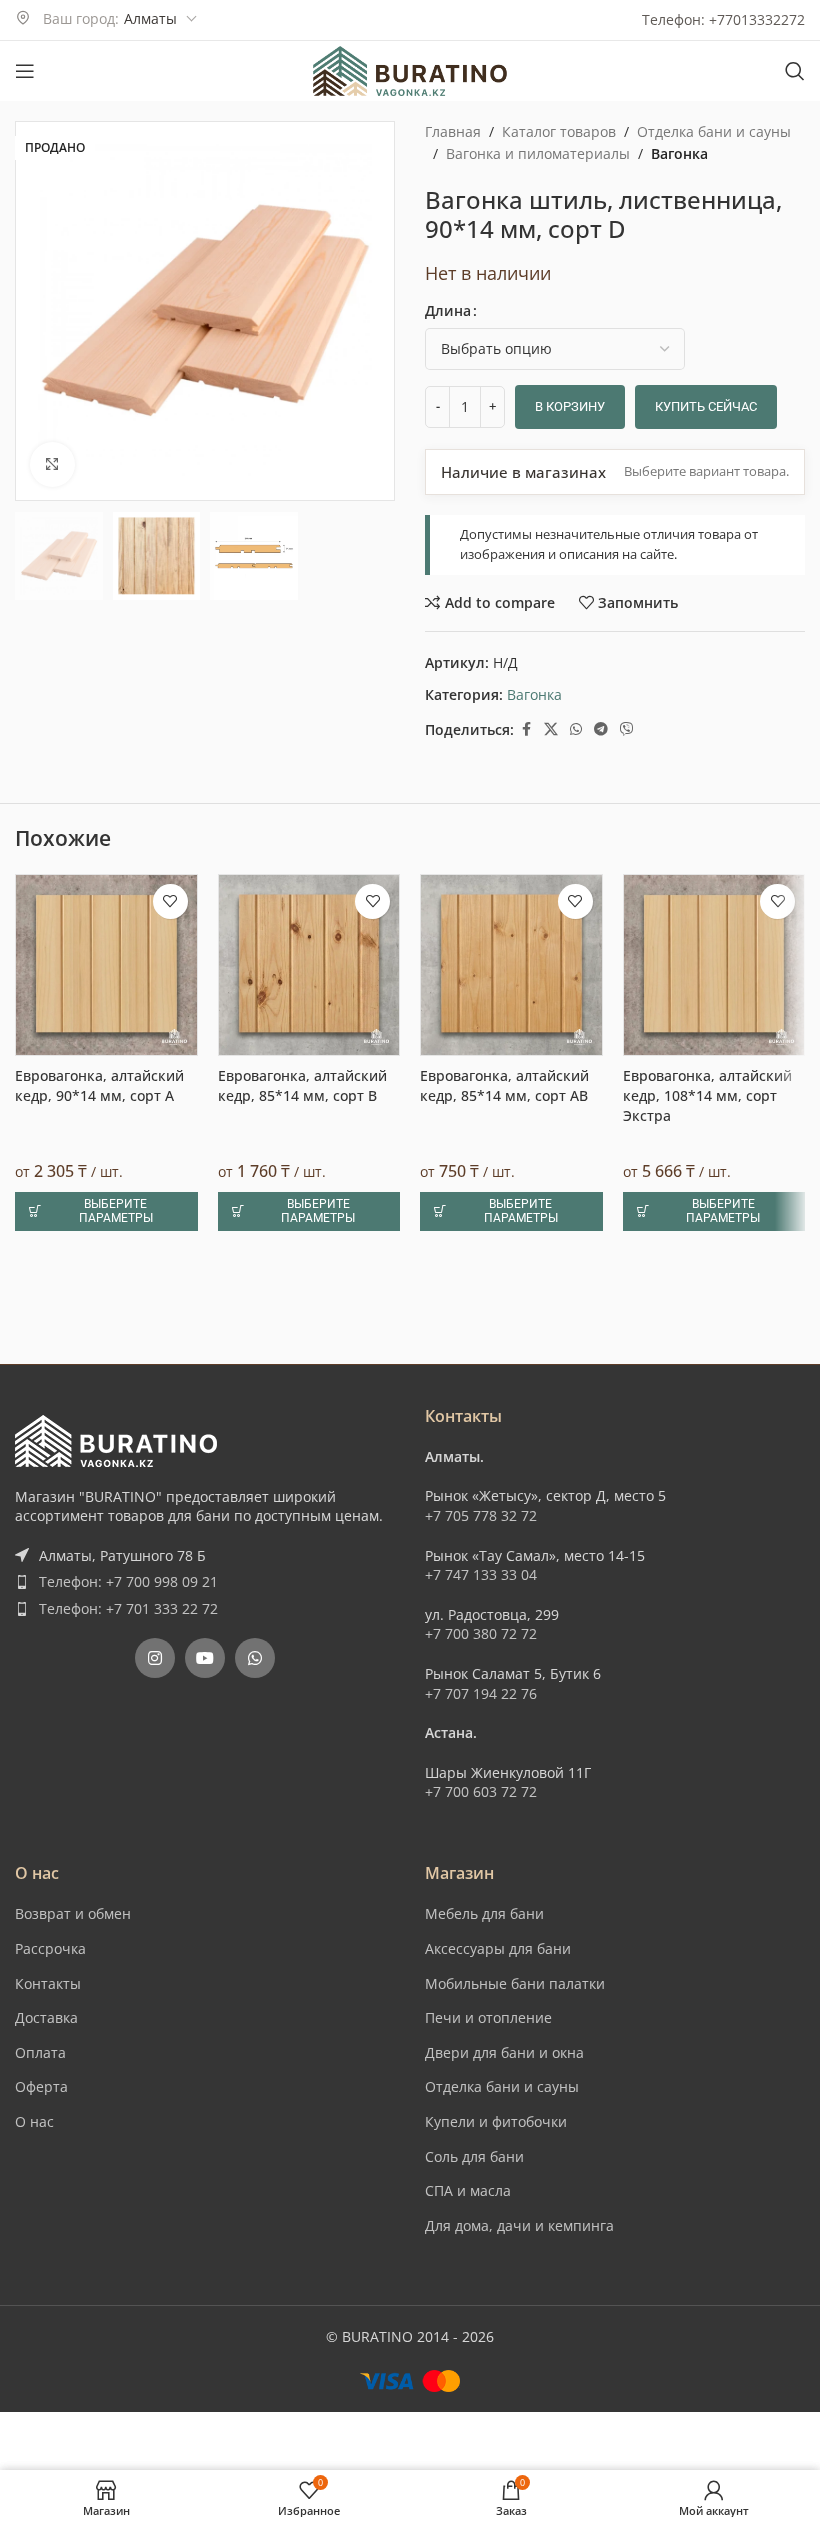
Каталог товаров (559, 131)
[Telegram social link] (601, 729)
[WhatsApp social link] (576, 729)
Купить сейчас (706, 406)
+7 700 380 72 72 (481, 2335)
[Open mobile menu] (25, 71)
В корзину (570, 406)
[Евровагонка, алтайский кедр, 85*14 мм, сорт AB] (511, 1779)
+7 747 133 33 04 (481, 2276)
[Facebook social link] (526, 729)
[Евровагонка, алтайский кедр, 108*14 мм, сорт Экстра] (714, 1779)
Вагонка (679, 153)
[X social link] (551, 729)
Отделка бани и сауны (714, 131)
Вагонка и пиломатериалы (538, 153)
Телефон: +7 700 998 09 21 (128, 2283)
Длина (448, 310)
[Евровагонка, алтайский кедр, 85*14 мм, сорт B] (309, 1779)
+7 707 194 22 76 (481, 2395)
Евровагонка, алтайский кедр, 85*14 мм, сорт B (302, 1900)
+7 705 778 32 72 (481, 2217)
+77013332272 (757, 19)
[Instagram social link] (155, 2360)
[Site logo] (410, 69)
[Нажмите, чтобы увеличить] (52, 464)
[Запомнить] (170, 1715)
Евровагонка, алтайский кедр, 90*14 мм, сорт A (99, 1900)
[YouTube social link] (205, 2360)
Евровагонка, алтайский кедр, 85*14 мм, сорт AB (504, 1900)
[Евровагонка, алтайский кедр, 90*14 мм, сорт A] (106, 1779)
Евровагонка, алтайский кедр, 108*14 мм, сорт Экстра (707, 1910)
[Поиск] (795, 71)
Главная (453, 131)
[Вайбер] (627, 729)
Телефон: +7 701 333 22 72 (128, 2310)
